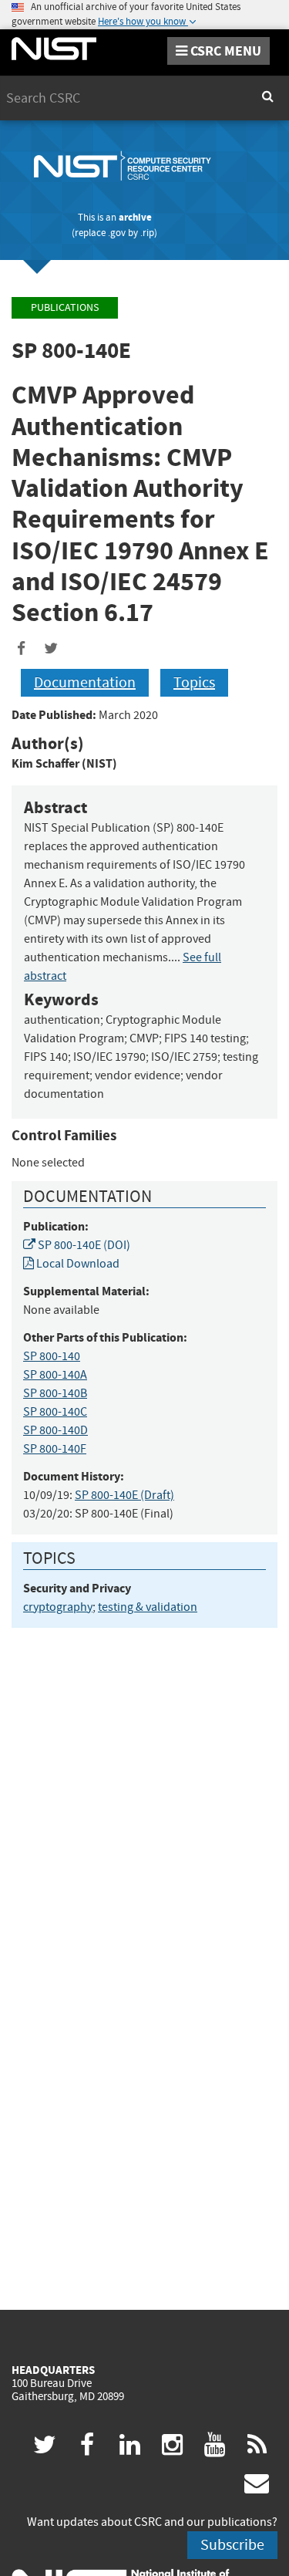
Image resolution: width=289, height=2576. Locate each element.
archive (135, 217)
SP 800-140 (52, 1356)
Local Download (77, 1264)
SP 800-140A (55, 1375)
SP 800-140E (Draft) (124, 1495)
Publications (65, 307)
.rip (147, 233)
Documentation (85, 682)
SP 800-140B (55, 1393)
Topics (194, 682)
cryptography (58, 1607)
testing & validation (148, 1607)
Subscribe (232, 2545)
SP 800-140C (55, 1412)
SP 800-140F (55, 1449)
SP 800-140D (55, 1430)
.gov (117, 233)
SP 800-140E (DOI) (83, 1245)
